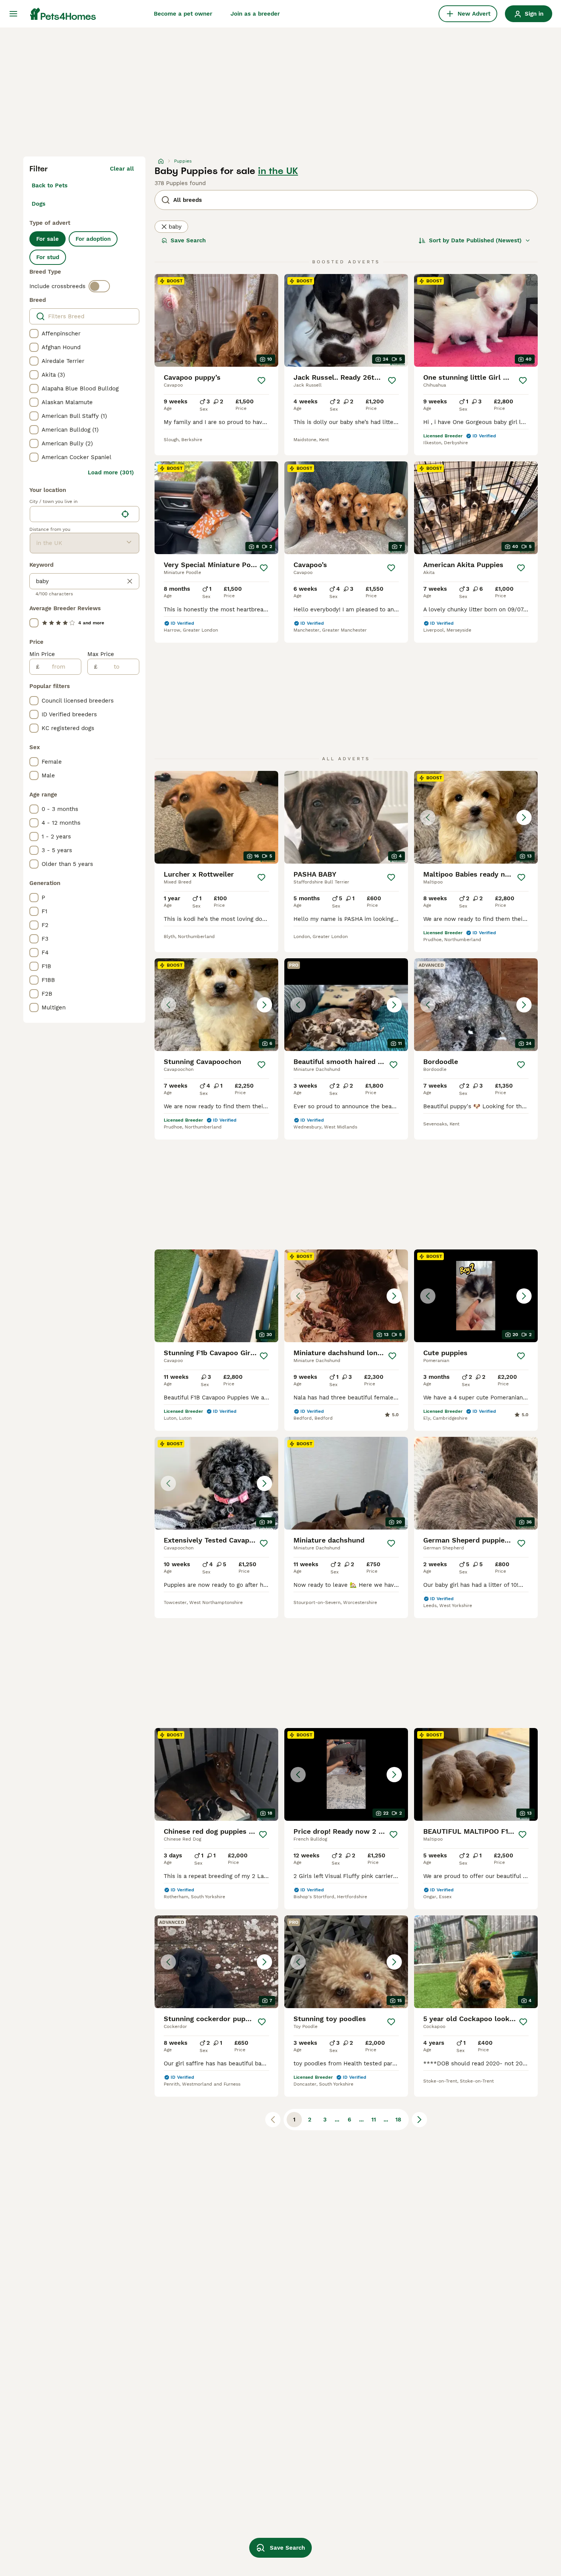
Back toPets (50, 185)
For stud (48, 257)
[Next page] (419, 2120)
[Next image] (524, 817)
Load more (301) (111, 472)
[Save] (261, 380)
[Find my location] (125, 514)
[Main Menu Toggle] (13, 14)
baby (175, 227)
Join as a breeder (255, 14)
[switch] (99, 286)
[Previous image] (428, 817)
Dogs (39, 204)
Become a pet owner (183, 14)
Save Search (188, 240)
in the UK (278, 171)
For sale (48, 239)
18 (398, 2120)
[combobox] (74, 514)
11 (374, 2120)
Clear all (122, 169)
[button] (476, 817)
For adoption (93, 239)
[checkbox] (34, 334)
